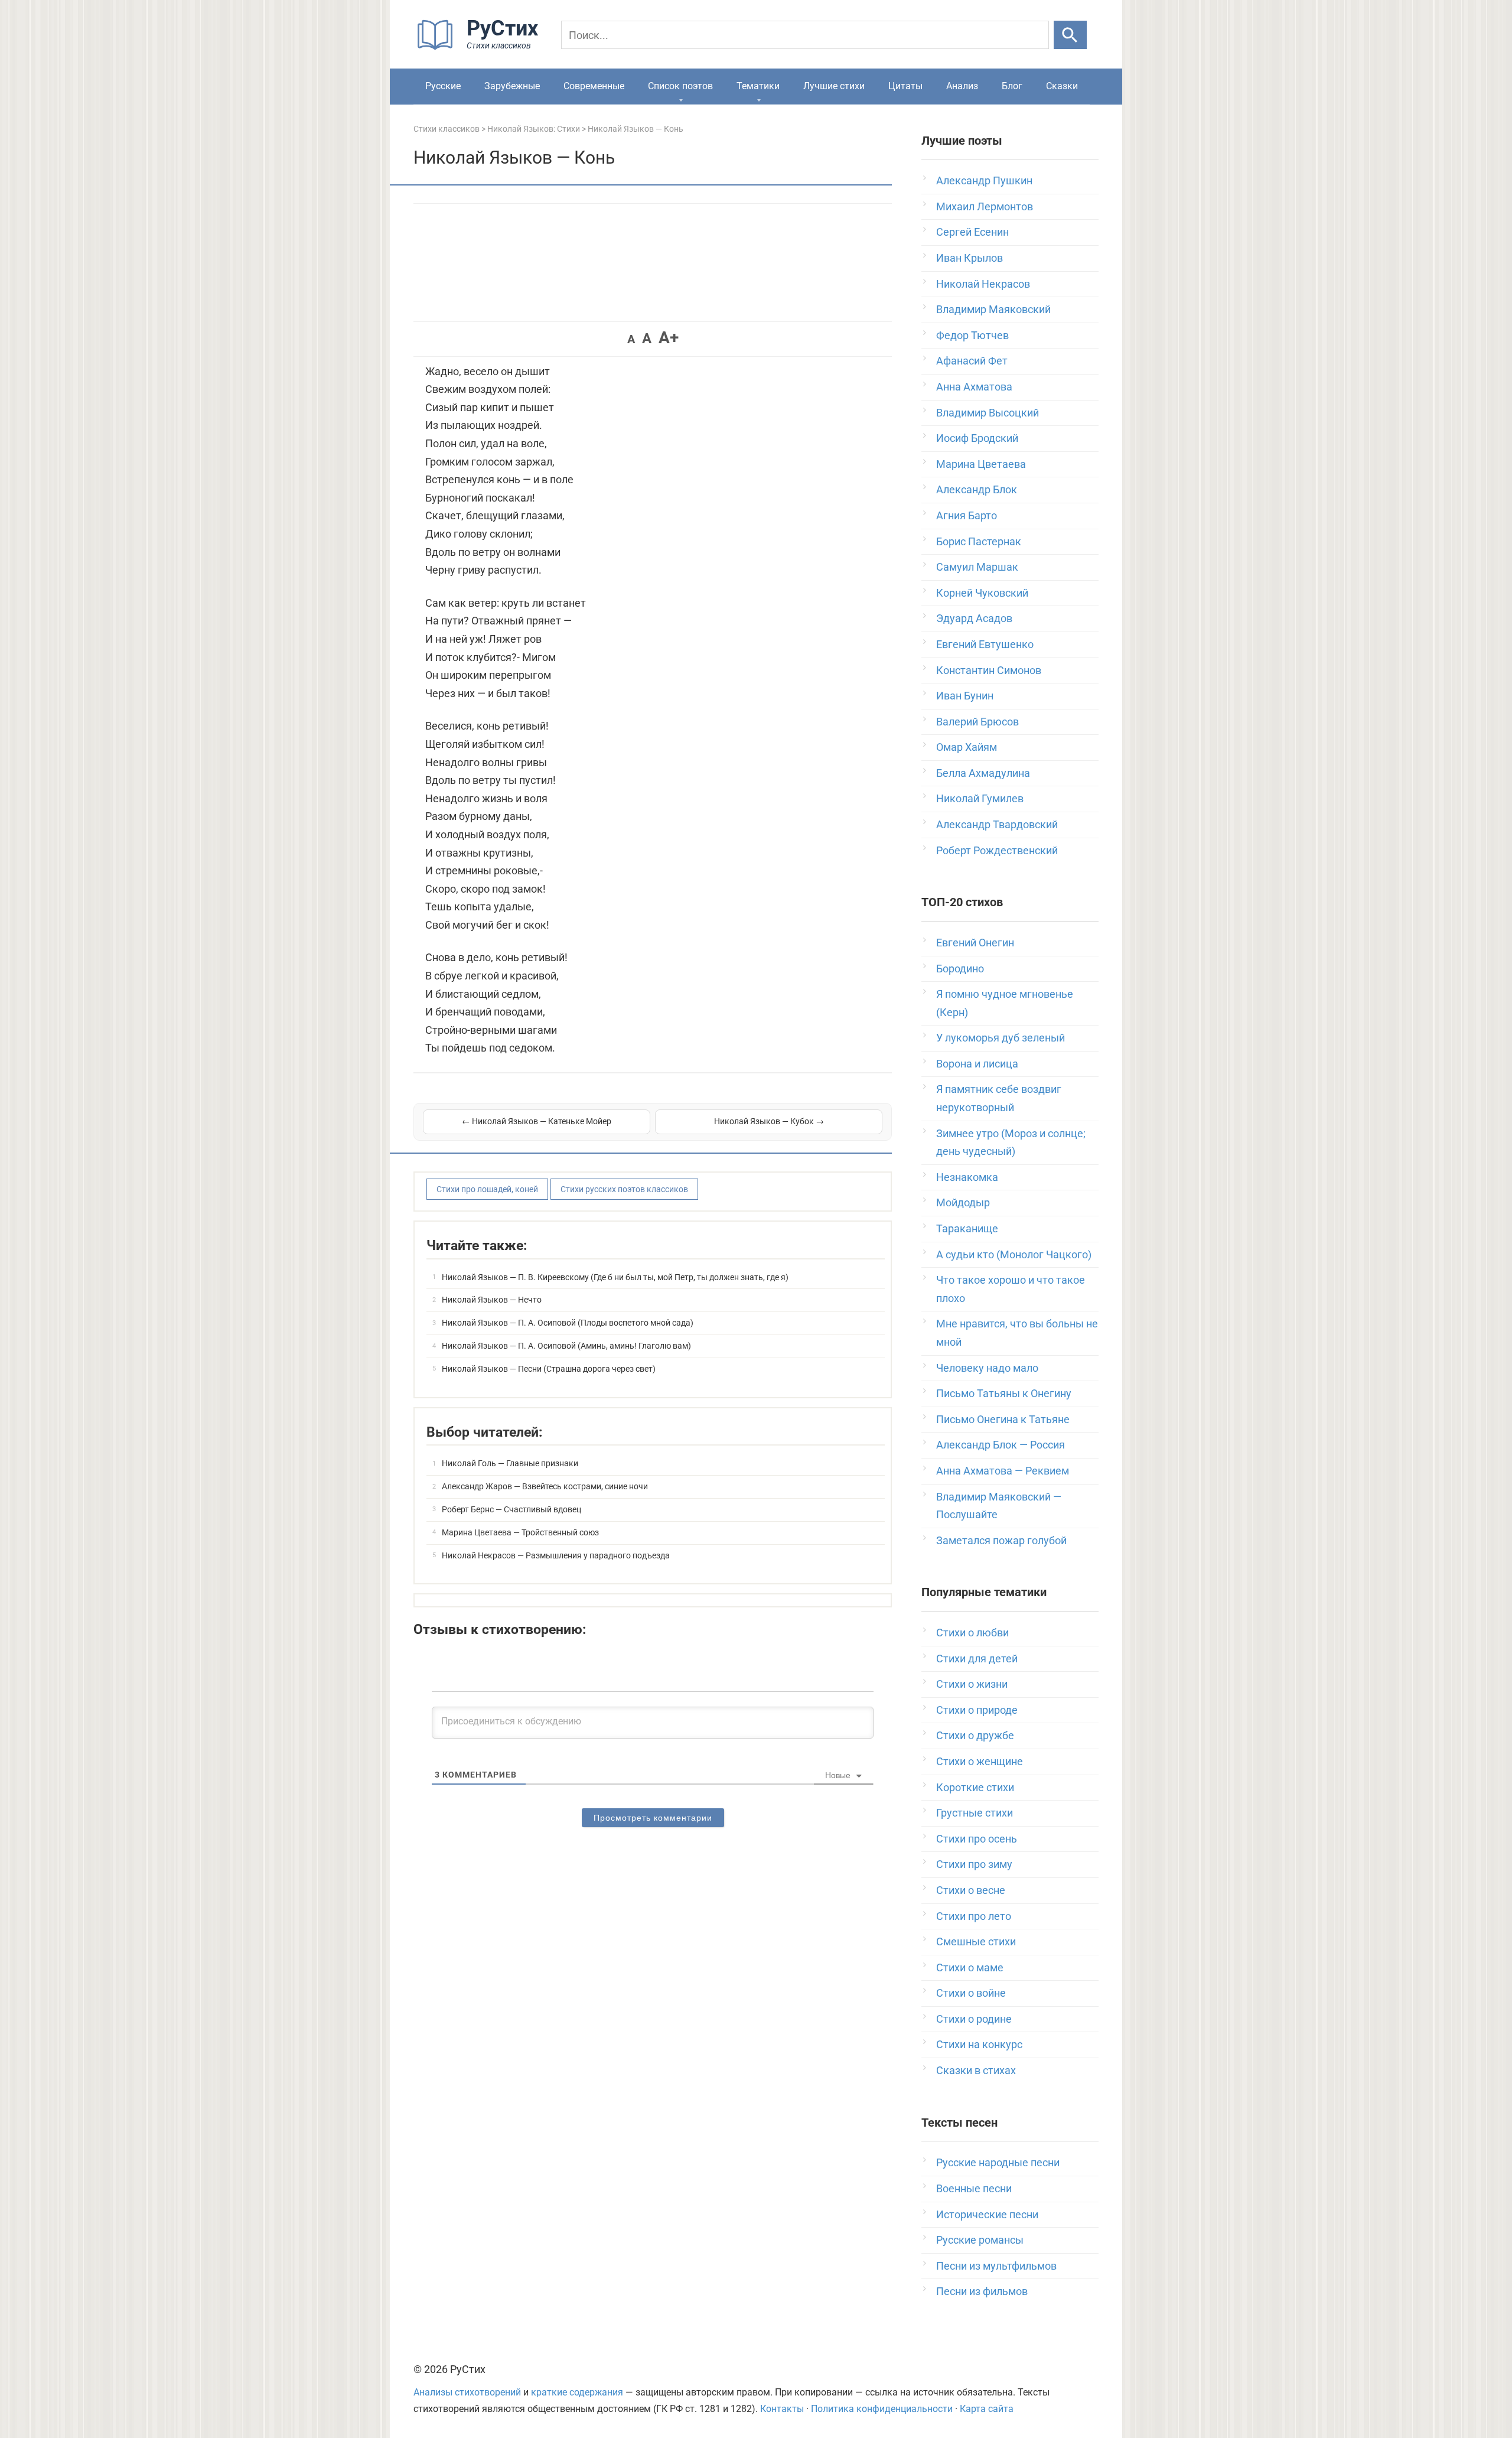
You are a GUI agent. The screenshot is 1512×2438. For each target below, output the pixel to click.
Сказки (1062, 86)
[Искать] (1070, 35)
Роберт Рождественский (997, 850)
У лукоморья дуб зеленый (1001, 1038)
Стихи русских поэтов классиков (624, 1189)
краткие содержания (577, 2392)
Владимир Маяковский (993, 309)
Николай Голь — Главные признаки (510, 1463)
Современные (594, 86)
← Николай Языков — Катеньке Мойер (537, 1121)
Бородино (960, 969)
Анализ (962, 86)
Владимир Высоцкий (988, 413)
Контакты (782, 2409)
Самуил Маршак (977, 567)
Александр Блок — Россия (1001, 1445)
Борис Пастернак (979, 541)
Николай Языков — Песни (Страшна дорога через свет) (549, 1369)
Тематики (758, 86)
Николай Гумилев (980, 798)
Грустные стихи (975, 1813)
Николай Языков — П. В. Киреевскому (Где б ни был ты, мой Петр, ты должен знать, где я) (615, 1277)
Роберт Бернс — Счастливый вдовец (511, 1509)
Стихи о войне (971, 1993)
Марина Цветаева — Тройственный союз (520, 1532)
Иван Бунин (965, 696)
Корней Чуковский (982, 593)
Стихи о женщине (980, 1761)
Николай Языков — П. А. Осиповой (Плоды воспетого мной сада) (568, 1323)
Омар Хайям (967, 747)
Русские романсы (980, 2240)
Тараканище (967, 1228)
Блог (1012, 86)
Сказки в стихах (976, 2070)
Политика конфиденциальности (882, 2409)
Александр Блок (977, 489)
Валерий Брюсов (977, 722)
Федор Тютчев (972, 335)
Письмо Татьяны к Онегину (1004, 1393)
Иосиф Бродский (977, 438)
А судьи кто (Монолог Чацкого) (1014, 1254)
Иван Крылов (970, 258)
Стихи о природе (977, 1710)
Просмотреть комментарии (653, 1818)
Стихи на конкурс (979, 2044)
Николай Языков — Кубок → (769, 1121)
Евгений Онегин (975, 943)
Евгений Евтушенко (985, 644)
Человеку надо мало (987, 1368)
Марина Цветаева (981, 464)
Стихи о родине (974, 2019)
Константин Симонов (989, 670)
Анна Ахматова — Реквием (1003, 1471)
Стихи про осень (977, 1839)
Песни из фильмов (982, 2291)
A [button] (631, 339)
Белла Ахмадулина (983, 773)
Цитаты (905, 86)
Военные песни (974, 2188)
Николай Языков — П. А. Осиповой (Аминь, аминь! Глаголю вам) (566, 1346)
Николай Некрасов (983, 284)
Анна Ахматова (974, 387)
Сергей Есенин (972, 232)
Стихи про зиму (974, 1864)
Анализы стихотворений (467, 2392)
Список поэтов (680, 86)
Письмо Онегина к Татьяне (1003, 1419)
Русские (443, 86)
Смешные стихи (976, 1941)
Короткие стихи (975, 1787)
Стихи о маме (970, 1967)
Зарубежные (512, 86)
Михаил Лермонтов (985, 206)
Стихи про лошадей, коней (487, 1189)
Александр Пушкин (984, 180)
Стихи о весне (971, 1890)
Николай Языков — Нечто (492, 1300)
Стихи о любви (972, 1633)
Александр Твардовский (997, 824)
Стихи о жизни (972, 1684)
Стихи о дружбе (975, 1735)
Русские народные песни (998, 2162)
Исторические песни (987, 2214)
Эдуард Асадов (974, 618)
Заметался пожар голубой (1001, 1540)
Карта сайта (987, 2409)
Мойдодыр (963, 1202)
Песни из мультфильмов (996, 2266)
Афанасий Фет (972, 361)
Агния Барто (967, 515)
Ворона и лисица (977, 1064)
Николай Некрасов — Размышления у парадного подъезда (556, 1555)
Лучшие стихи (834, 86)
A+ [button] (669, 338)
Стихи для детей (977, 1659)
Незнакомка (967, 1177)
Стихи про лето (974, 1916)
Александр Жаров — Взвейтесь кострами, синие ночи (545, 1486)
